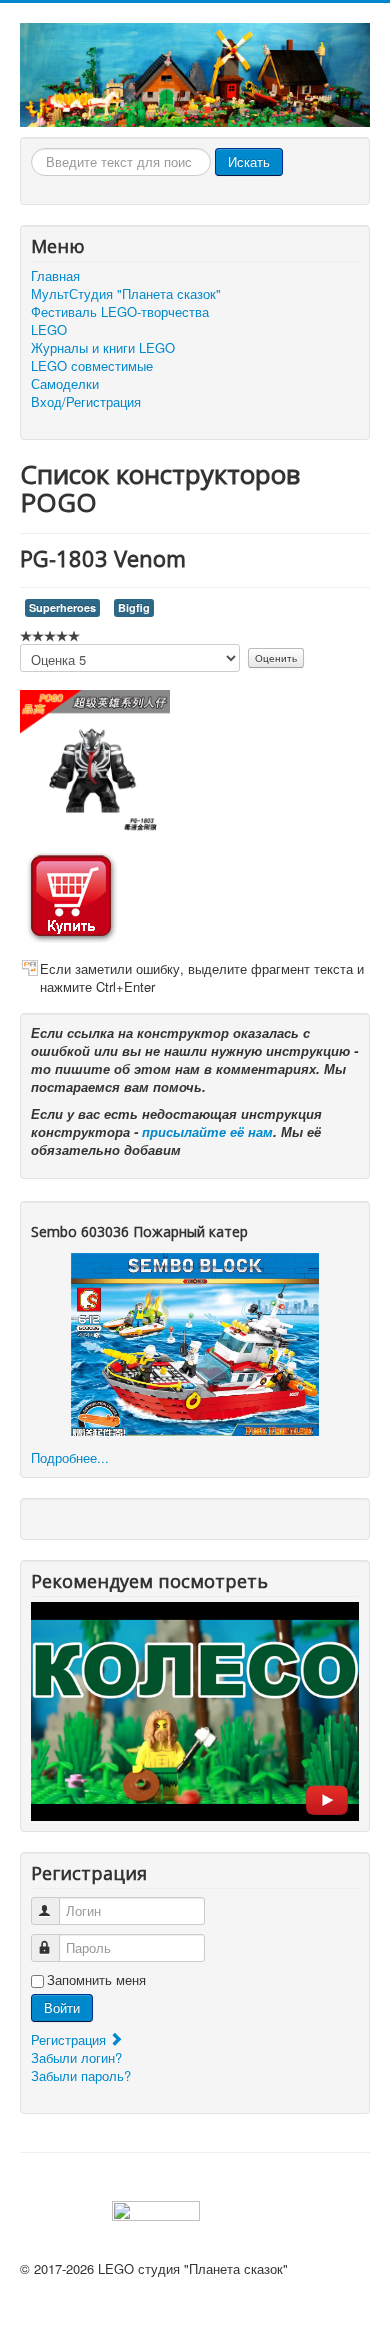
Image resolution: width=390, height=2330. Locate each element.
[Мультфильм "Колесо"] (195, 1709)
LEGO (49, 330)
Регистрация (70, 2039)
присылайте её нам (207, 1131)
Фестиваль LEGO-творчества (120, 312)
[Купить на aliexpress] (71, 893)
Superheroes (62, 607)
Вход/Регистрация (86, 402)
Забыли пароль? (81, 2075)
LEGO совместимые (92, 366)
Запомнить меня (96, 1980)
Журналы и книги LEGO (103, 348)
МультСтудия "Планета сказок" (126, 294)
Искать (249, 161)
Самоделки (65, 384)
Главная (55, 276)
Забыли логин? (76, 2057)
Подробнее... (70, 1457)
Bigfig (134, 607)
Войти (62, 2007)
